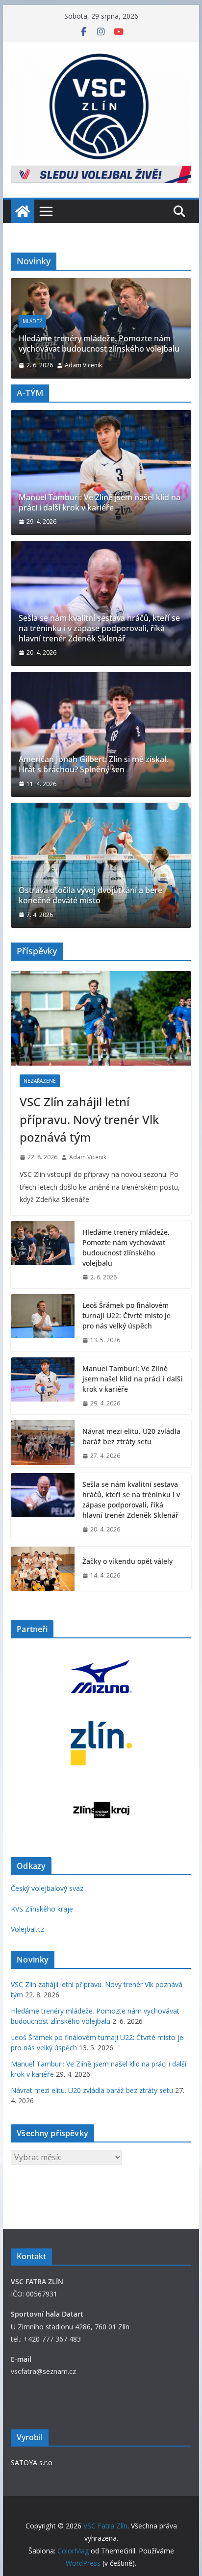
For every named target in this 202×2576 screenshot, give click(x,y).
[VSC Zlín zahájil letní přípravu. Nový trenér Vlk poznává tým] (101, 1018)
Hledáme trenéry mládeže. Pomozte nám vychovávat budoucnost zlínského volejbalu (126, 1248)
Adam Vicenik (147, 365)
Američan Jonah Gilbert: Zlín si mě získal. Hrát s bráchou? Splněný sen (93, 765)
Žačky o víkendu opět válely (127, 1561)
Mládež (93, 321)
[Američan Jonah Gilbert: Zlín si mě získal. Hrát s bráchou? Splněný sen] (101, 734)
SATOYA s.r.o (32, 2462)
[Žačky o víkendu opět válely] (43, 1569)
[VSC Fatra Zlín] (23, 211)
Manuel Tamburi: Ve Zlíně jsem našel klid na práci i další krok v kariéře (100, 503)
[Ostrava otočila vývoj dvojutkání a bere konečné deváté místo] (101, 865)
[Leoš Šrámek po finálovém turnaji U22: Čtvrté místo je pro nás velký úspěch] (43, 1323)
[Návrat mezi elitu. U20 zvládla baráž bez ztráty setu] (43, 1444)
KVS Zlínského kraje (42, 1909)
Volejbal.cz (27, 1929)
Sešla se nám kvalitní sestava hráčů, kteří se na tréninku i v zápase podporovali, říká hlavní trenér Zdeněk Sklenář (99, 628)
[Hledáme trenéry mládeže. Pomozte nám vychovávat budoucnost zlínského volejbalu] (43, 1255)
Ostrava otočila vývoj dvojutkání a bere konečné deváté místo (90, 895)
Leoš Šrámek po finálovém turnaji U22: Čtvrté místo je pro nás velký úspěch (126, 1315)
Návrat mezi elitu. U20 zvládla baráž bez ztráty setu (131, 1436)
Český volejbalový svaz (47, 1888)
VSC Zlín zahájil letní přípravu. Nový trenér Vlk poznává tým (89, 1119)
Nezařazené (40, 1081)
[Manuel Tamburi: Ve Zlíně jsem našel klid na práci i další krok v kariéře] (101, 472)
